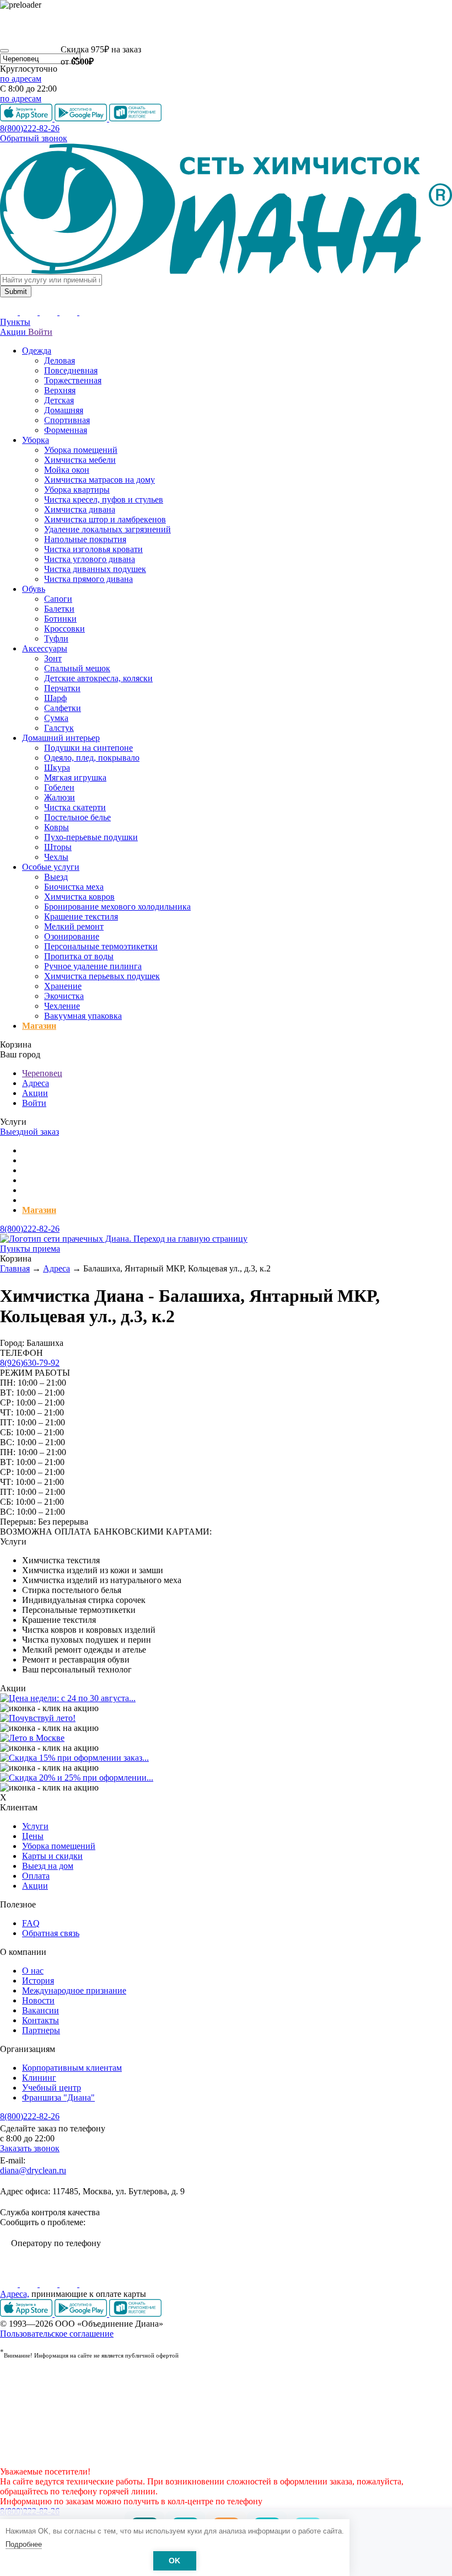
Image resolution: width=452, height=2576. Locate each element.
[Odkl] (30, 2284)
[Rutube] (50, 2284)
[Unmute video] (226, 26)
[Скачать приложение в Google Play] (82, 2314)
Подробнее (24, 2544)
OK (174, 2561)
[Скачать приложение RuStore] (135, 2314)
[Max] (88, 2284)
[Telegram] (69, 2284)
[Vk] (10, 2284)
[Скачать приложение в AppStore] (27, 2314)
